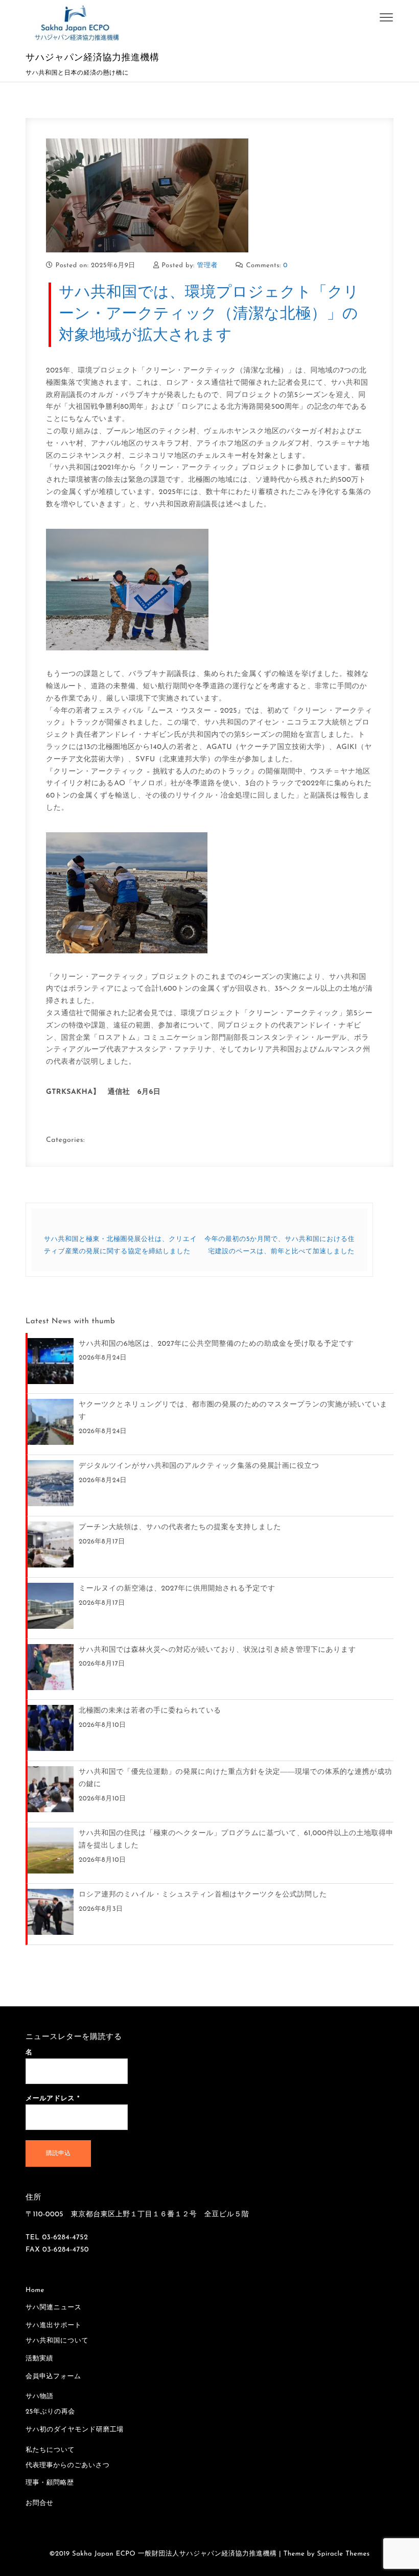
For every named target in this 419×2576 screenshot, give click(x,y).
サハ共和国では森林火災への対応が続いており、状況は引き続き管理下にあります (217, 1650)
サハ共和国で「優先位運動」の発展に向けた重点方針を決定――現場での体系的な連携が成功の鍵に (235, 1778)
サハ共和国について (57, 2341)
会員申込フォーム (53, 2377)
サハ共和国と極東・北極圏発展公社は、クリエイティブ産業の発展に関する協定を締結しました (120, 1246)
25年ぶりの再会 (50, 2412)
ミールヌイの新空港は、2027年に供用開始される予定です (177, 1589)
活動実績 (39, 2359)
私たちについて (50, 2451)
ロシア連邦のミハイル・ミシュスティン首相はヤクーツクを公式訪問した (203, 1895)
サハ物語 (40, 2397)
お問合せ (40, 2504)
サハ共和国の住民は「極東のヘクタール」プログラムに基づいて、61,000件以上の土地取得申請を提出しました (236, 1840)
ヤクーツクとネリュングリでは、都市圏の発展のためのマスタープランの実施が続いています (233, 1411)
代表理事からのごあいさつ (67, 2466)
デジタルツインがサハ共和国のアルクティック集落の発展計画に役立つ (199, 1466)
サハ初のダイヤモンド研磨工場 (75, 2430)
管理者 (208, 266)
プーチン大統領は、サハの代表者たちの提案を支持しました (180, 1527)
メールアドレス (53, 2099)
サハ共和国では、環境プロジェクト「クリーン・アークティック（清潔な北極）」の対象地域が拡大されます (209, 314)
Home (35, 2291)
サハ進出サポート (54, 2326)
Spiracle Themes (344, 2554)
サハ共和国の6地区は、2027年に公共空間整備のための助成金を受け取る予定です (216, 1344)
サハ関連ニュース (54, 2308)
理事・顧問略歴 (50, 2483)
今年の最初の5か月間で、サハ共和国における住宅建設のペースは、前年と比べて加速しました (280, 1246)
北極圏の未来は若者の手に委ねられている (150, 1711)
